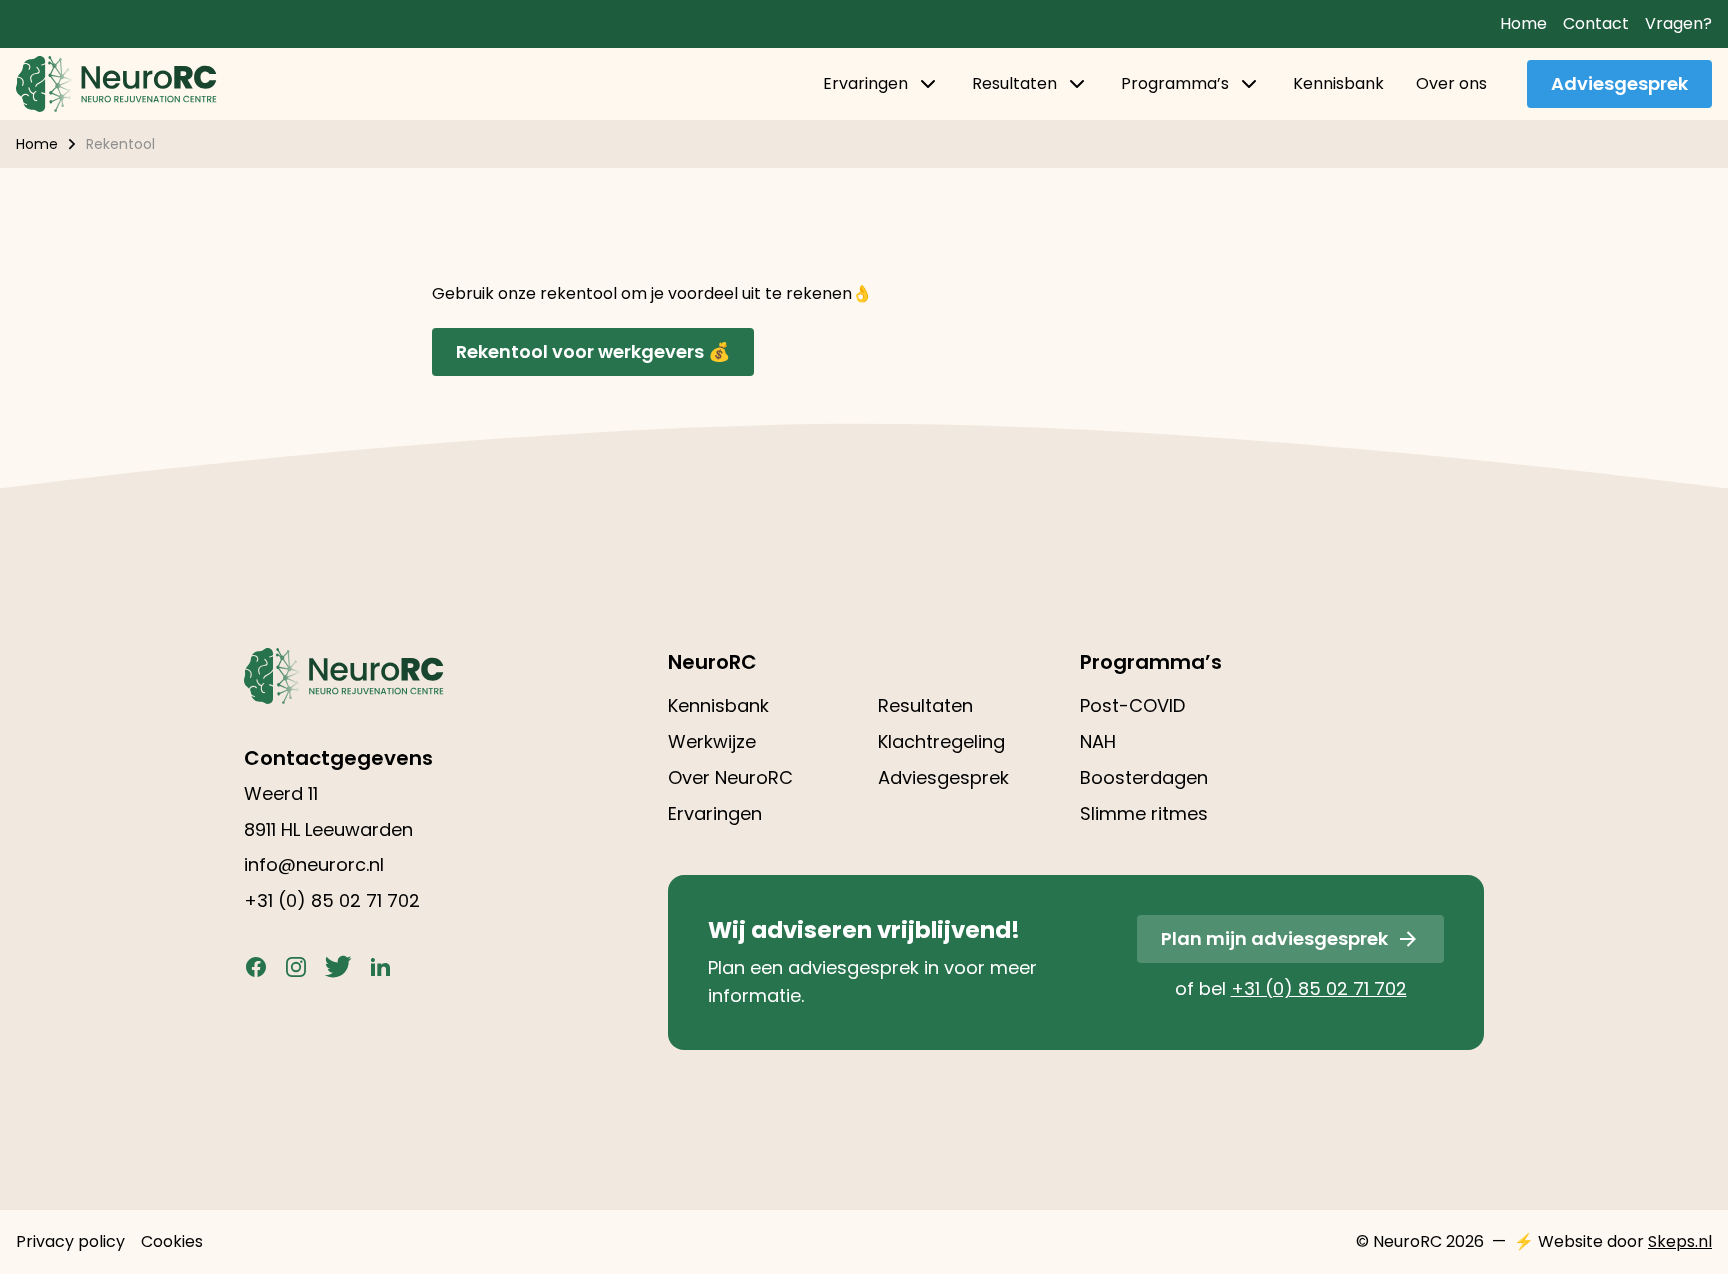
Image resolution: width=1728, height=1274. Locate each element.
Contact (1596, 23)
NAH (1098, 741)
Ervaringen (865, 83)
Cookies (172, 1241)
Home (1523, 23)
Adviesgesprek (1619, 83)
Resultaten (1014, 83)
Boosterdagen (1144, 777)
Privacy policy (70, 1241)
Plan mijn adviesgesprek (1274, 938)
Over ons (1451, 83)
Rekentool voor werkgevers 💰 (593, 351)
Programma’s (1175, 83)
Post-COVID (1132, 705)
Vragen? (1678, 23)
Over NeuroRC (730, 777)
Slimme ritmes (1144, 813)
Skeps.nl (1680, 1241)
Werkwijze (712, 741)
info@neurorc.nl (314, 864)
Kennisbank (1338, 83)
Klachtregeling (941, 741)
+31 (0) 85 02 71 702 (332, 900)
